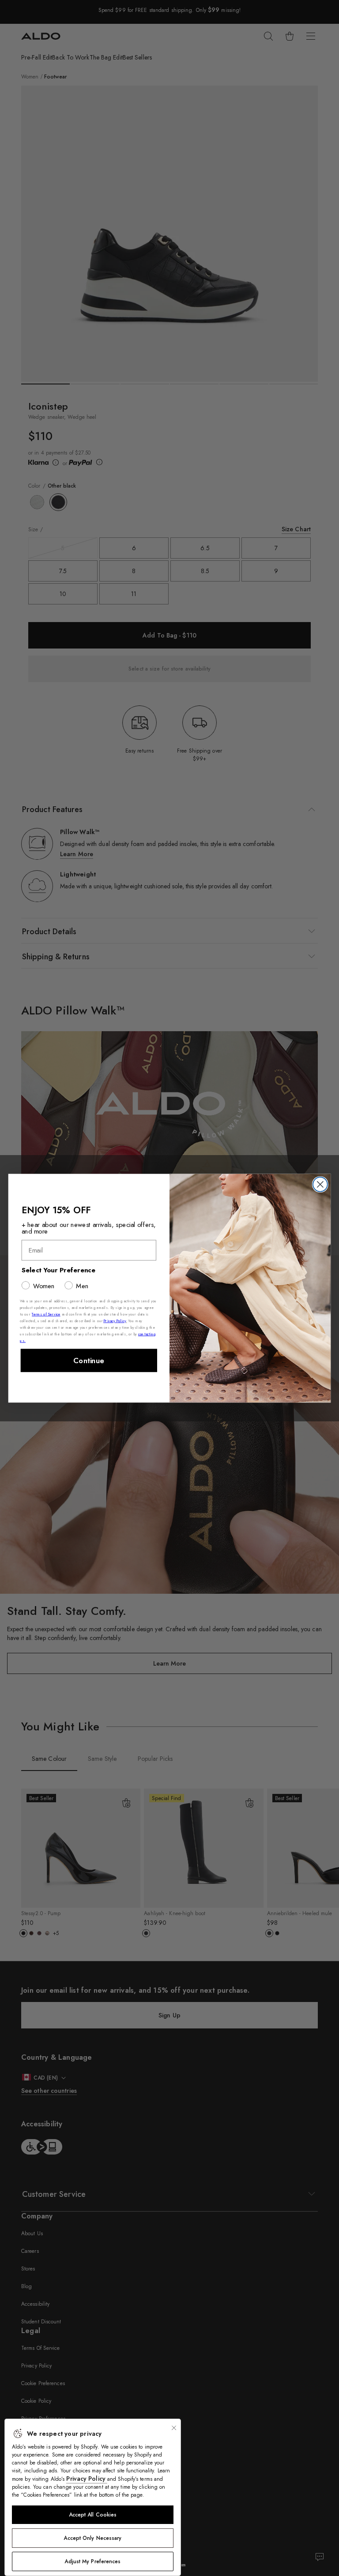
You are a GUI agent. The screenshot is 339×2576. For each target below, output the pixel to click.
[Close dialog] (320, 1184)
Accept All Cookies (93, 2515)
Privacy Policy (87, 2479)
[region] (93, 2497)
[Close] (174, 2428)
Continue (89, 1360)
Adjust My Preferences (92, 2561)
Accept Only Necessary (92, 2538)
